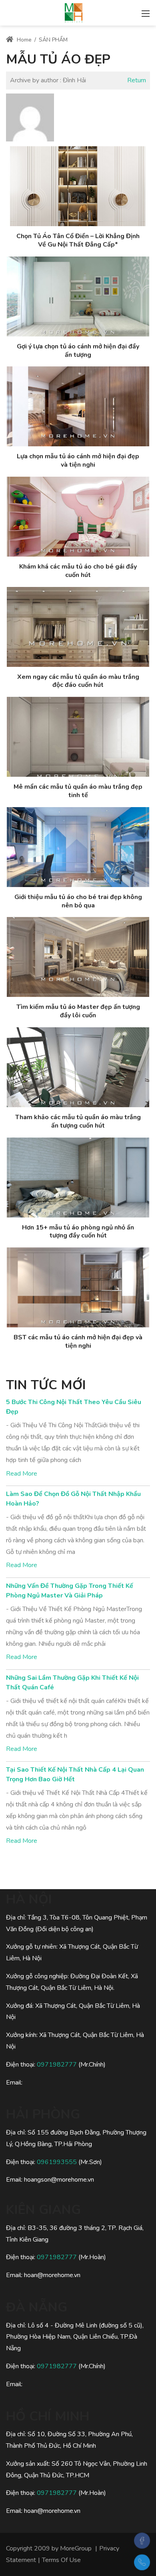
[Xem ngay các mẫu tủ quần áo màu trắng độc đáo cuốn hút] (78, 627)
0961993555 (57, 2162)
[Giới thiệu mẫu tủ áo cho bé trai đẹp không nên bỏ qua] (78, 847)
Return (137, 80)
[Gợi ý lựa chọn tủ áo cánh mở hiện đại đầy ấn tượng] (78, 296)
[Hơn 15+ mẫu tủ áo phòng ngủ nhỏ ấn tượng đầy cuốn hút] (78, 1178)
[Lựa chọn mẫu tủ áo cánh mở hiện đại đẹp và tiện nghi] (78, 406)
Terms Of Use (61, 2560)
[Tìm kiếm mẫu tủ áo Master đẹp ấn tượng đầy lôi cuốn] (78, 957)
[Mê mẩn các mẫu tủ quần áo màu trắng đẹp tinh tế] (78, 737)
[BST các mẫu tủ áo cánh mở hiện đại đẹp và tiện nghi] (78, 1287)
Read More (22, 1474)
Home (23, 40)
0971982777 (57, 2065)
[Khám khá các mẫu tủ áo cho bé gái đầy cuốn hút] (78, 517)
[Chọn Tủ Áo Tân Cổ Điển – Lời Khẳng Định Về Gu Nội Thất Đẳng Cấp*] (78, 186)
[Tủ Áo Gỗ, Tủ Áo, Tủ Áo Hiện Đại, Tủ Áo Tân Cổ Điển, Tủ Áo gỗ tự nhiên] (74, 12)
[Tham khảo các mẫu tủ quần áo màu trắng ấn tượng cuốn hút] (78, 1067)
